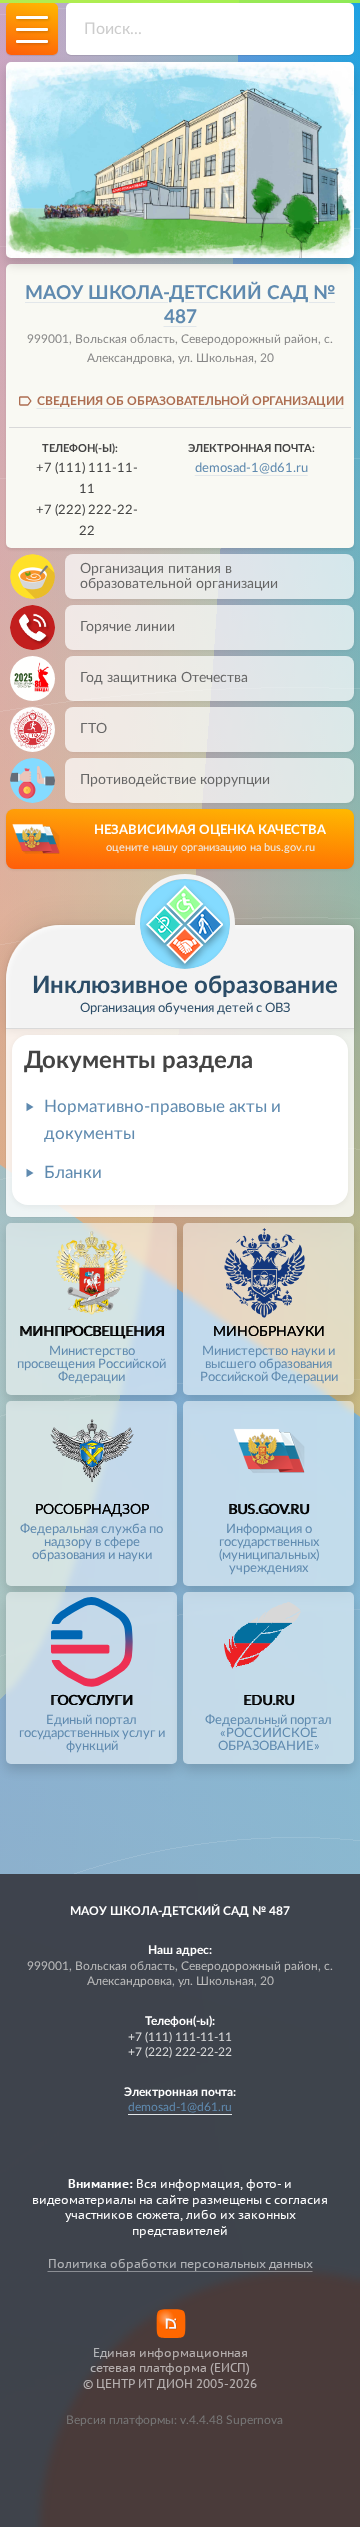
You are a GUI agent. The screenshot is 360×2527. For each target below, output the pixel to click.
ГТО (93, 728)
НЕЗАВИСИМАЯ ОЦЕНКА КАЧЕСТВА (210, 838)
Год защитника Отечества (164, 677)
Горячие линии (127, 626)
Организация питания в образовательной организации (179, 575)
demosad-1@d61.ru (251, 468)
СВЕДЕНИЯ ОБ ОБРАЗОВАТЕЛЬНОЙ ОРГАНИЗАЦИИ (190, 401)
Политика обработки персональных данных (180, 2263)
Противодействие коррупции (175, 779)
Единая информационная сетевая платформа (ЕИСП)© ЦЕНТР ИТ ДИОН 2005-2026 (170, 2368)
